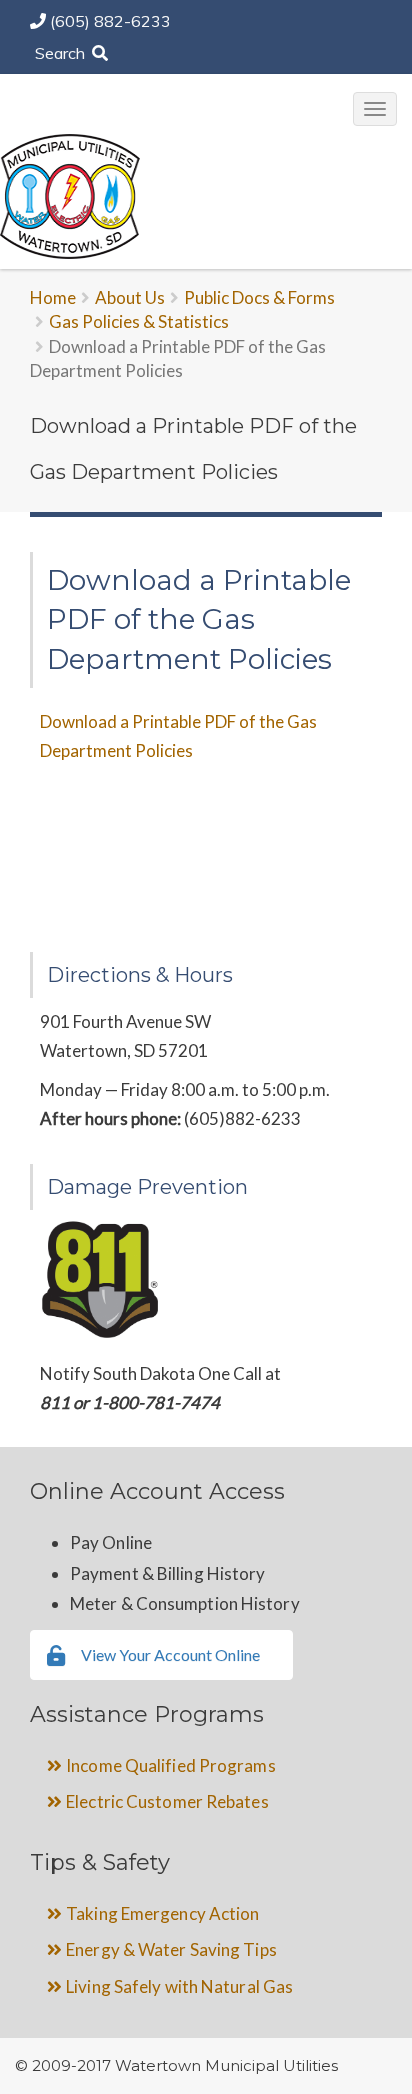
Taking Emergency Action (162, 1913)
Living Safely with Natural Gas (179, 1986)
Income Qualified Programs (171, 1765)
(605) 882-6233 (110, 21)
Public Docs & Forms (259, 297)
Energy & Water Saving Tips (171, 1949)
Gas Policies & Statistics (139, 321)
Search (62, 53)
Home (53, 297)
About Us (130, 297)
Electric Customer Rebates (167, 1801)
